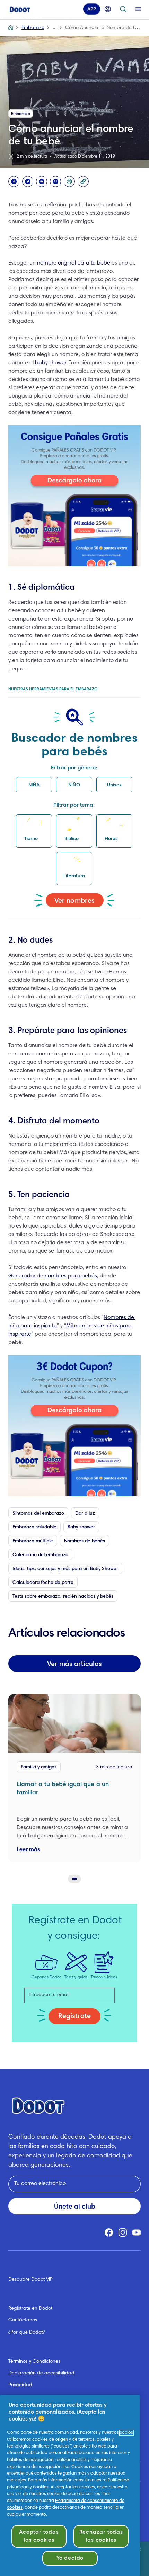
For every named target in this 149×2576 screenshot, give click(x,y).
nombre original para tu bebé (74, 263)
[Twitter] (28, 181)
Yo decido (70, 2558)
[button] (34, 785)
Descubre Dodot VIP (30, 2280)
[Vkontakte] (42, 181)
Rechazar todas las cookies (101, 2536)
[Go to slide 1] (74, 1879)
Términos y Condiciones (34, 2362)
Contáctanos (23, 2320)
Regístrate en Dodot (30, 2309)
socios (126, 2433)
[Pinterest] (55, 181)
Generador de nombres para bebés (53, 1276)
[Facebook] (14, 181)
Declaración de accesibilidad (41, 2373)
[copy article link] (83, 181)
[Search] (123, 9)
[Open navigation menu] (138, 9)
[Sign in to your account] (108, 9)
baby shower (50, 363)
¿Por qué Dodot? (27, 2333)
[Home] (11, 28)
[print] (69, 181)
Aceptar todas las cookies (39, 2536)
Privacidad (20, 2385)
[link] (74, 496)
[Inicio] (20, 9)
